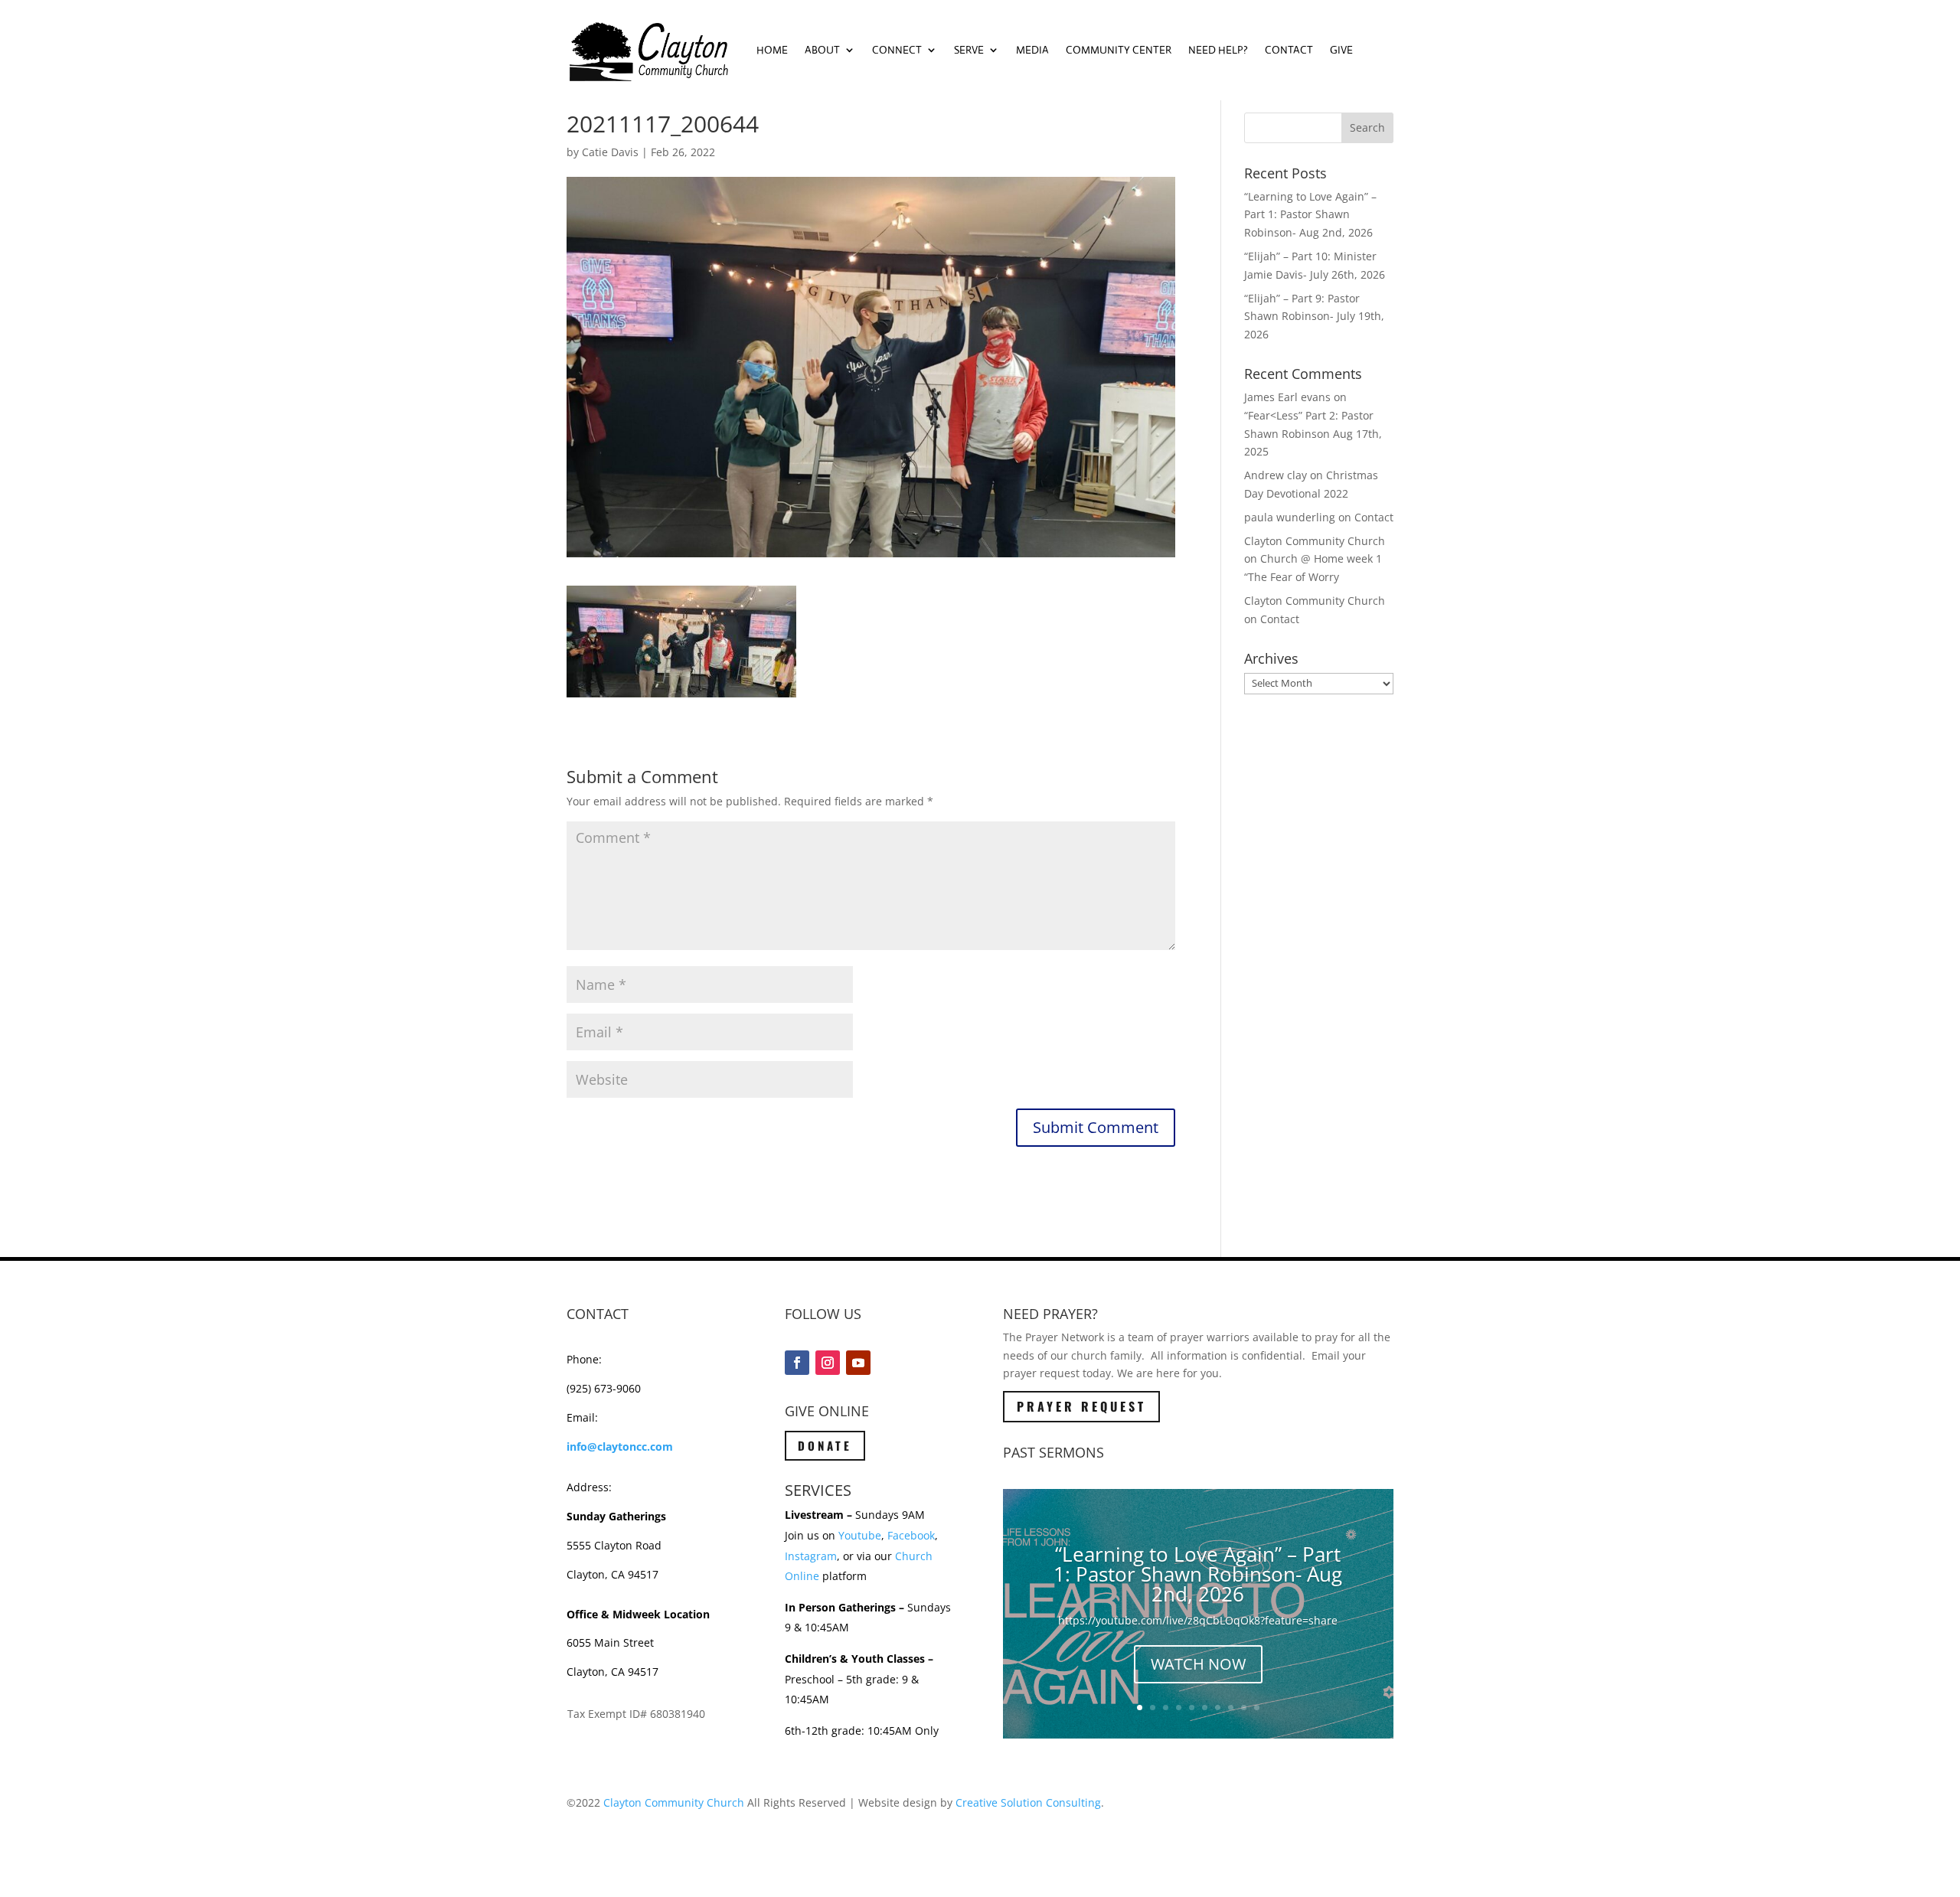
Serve (969, 50)
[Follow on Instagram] (828, 1363)
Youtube (860, 1535)
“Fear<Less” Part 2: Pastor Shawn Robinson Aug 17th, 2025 (1313, 434)
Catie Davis (610, 152)
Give (1341, 50)
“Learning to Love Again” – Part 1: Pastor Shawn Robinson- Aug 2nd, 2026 (1310, 215)
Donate (825, 1445)
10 (1257, 1708)
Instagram (811, 1556)
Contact (1289, 50)
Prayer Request (1081, 1406)
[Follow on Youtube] (858, 1363)
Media (1032, 50)
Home (772, 50)
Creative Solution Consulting (1028, 1802)
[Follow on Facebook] (797, 1363)
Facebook (911, 1535)
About (822, 50)
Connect (897, 50)
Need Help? (1218, 50)
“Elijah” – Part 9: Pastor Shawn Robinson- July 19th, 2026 (1314, 317)
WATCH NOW (1198, 1664)
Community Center (1119, 50)
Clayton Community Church (674, 1802)
